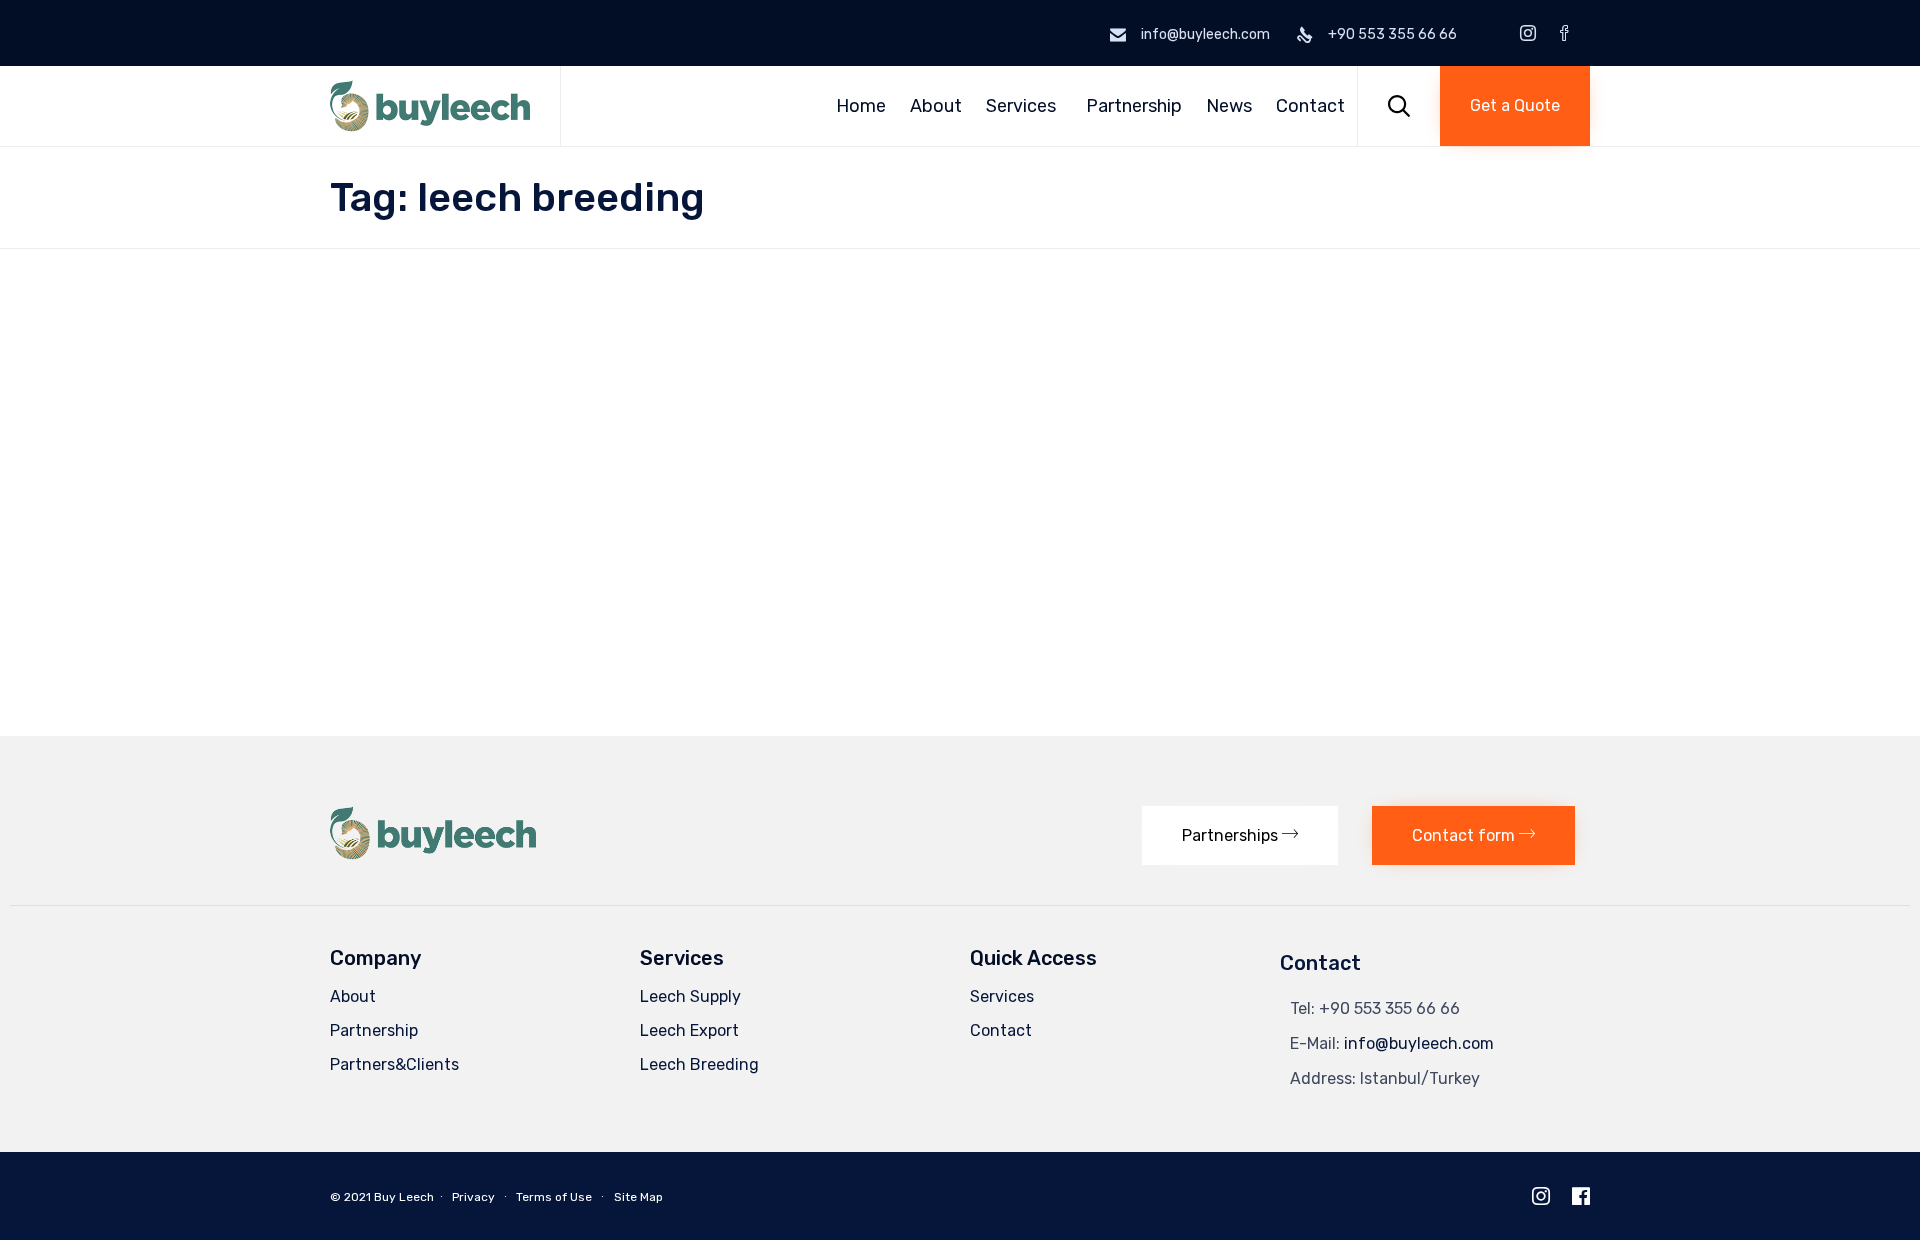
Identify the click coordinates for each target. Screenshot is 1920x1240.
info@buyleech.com (1419, 1043)
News (1229, 106)
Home (861, 106)
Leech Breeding (699, 1064)
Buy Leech (404, 1197)
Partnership (1134, 106)
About (936, 106)
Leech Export (689, 1030)
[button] (1515, 106)
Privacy (473, 1197)
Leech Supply (690, 996)
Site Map (638, 1197)
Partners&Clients (394, 1064)
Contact (1310, 106)
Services (1021, 106)
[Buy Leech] (430, 106)
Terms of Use (554, 1197)
